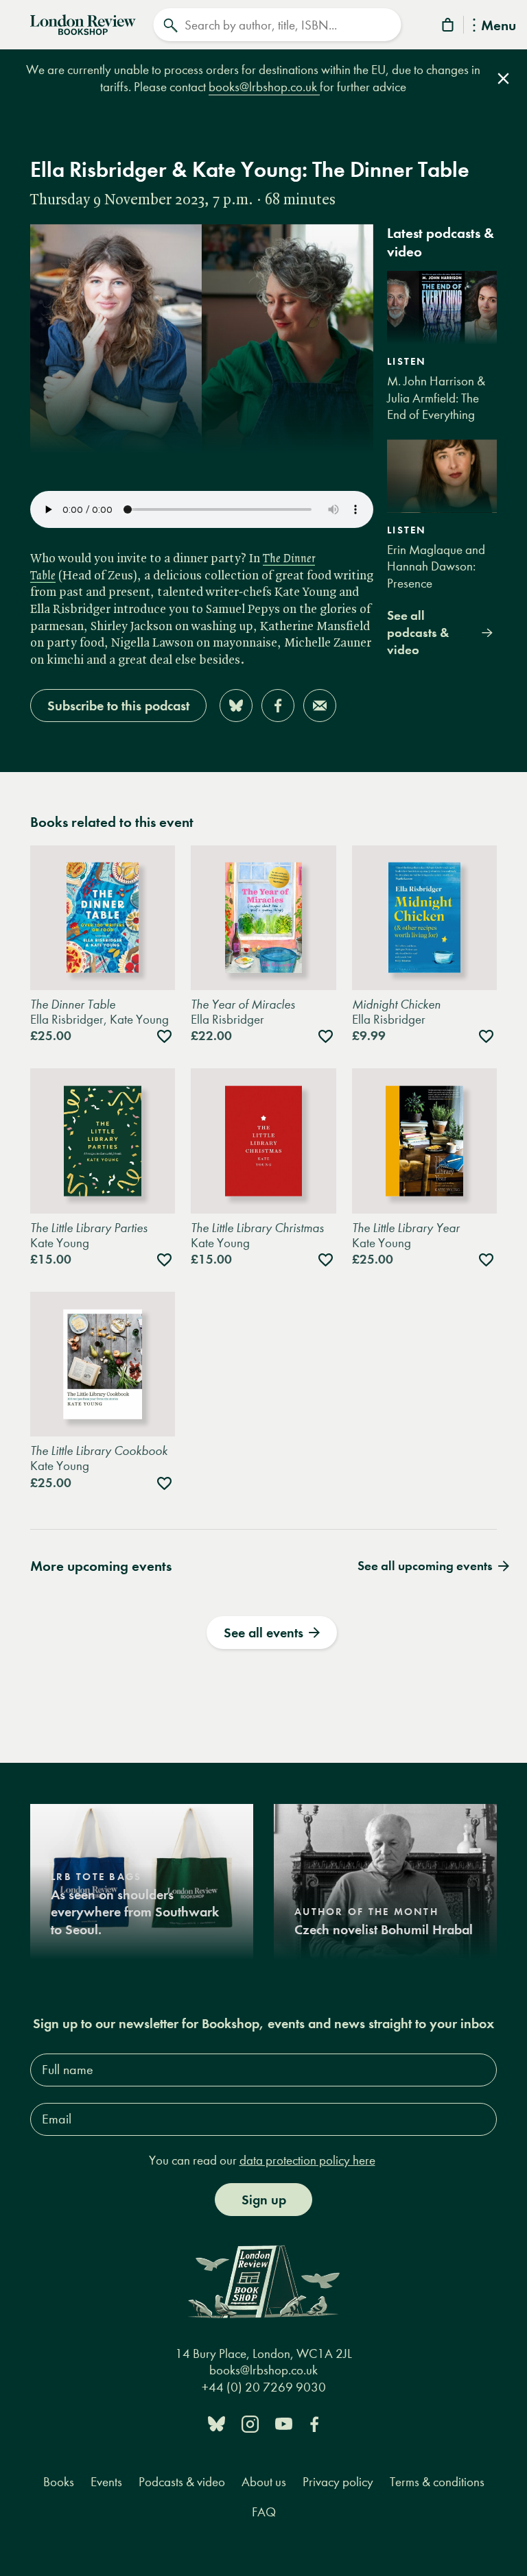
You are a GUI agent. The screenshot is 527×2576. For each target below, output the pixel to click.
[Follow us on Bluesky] (216, 2423)
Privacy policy (338, 2482)
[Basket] (449, 27)
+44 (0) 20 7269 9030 (264, 2387)
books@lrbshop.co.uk (264, 87)
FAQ (264, 2512)
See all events (263, 1633)
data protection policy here (307, 2160)
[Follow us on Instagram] (250, 2423)
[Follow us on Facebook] (314, 2423)
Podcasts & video (182, 2482)
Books (59, 2482)
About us (264, 2482)
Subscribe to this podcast (118, 706)
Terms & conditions (437, 2482)
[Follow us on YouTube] (284, 2423)
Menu (499, 26)
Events (106, 2482)
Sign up (264, 2200)
